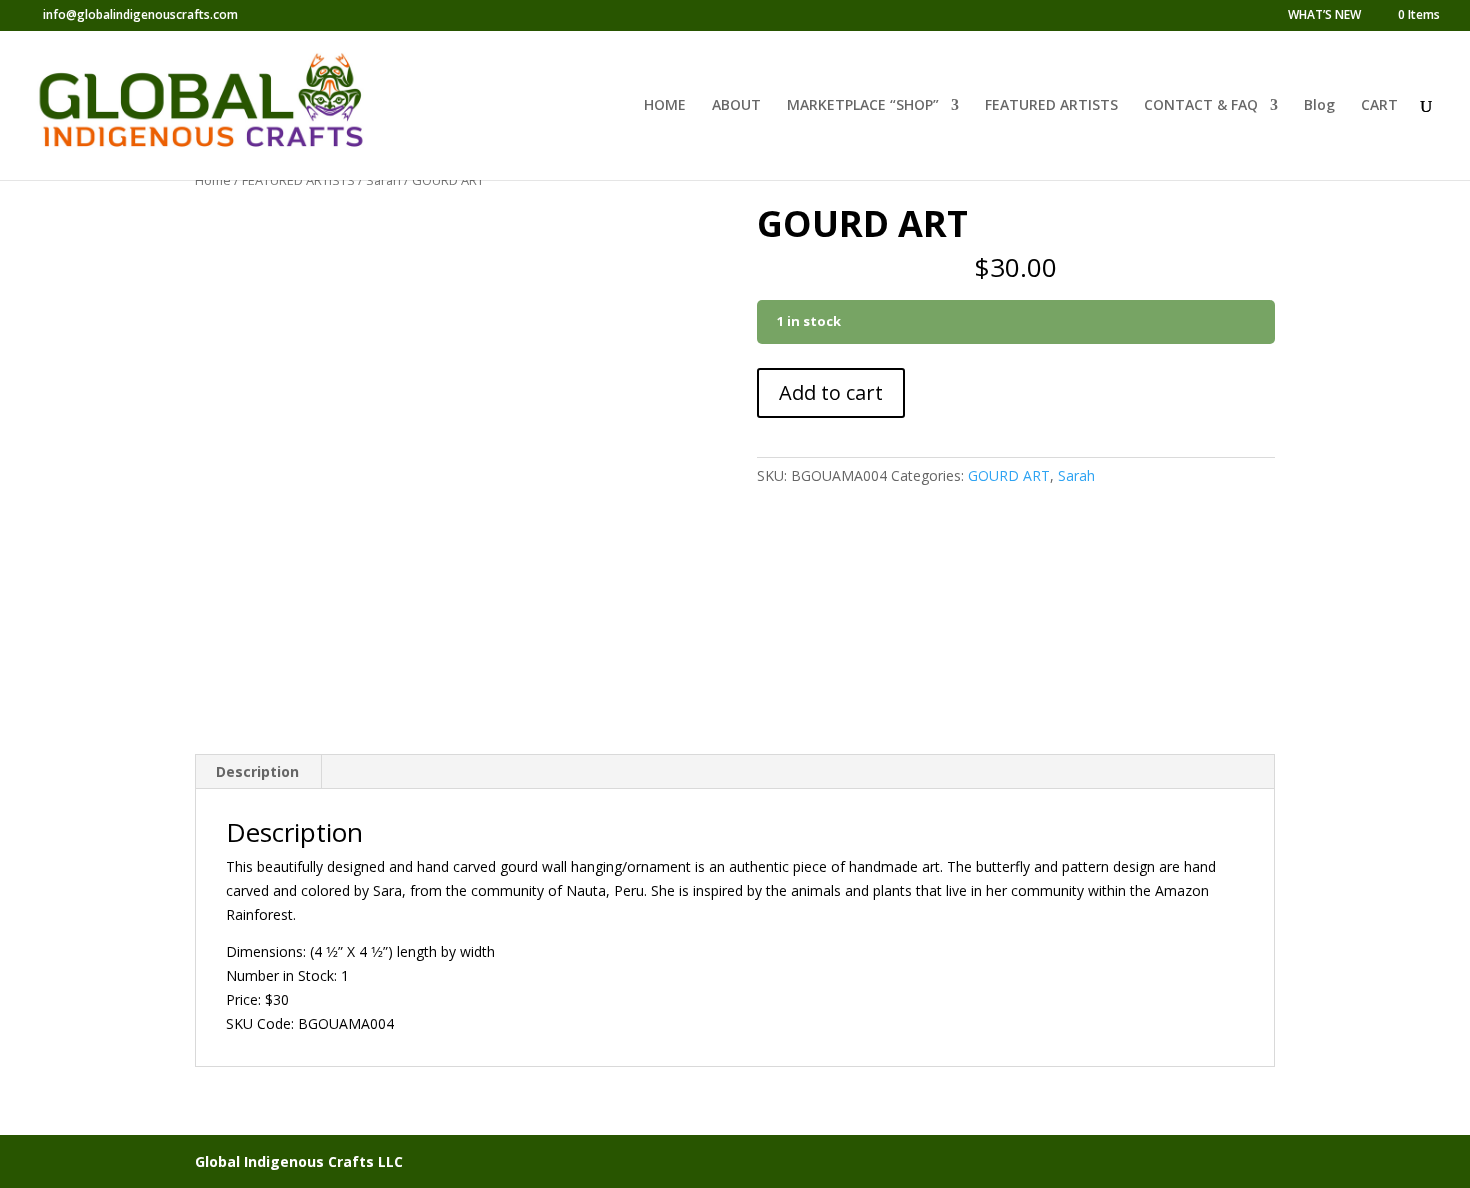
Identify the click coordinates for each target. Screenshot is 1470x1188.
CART (1379, 106)
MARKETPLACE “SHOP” (863, 106)
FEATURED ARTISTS (1051, 106)
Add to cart (831, 392)
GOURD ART (1009, 475)
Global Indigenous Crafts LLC (299, 1161)
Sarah (383, 180)
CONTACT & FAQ (1201, 106)
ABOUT (736, 106)
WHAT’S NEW (1324, 16)
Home (213, 180)
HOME (665, 106)
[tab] (258, 772)
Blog (1319, 106)
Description (257, 771)
